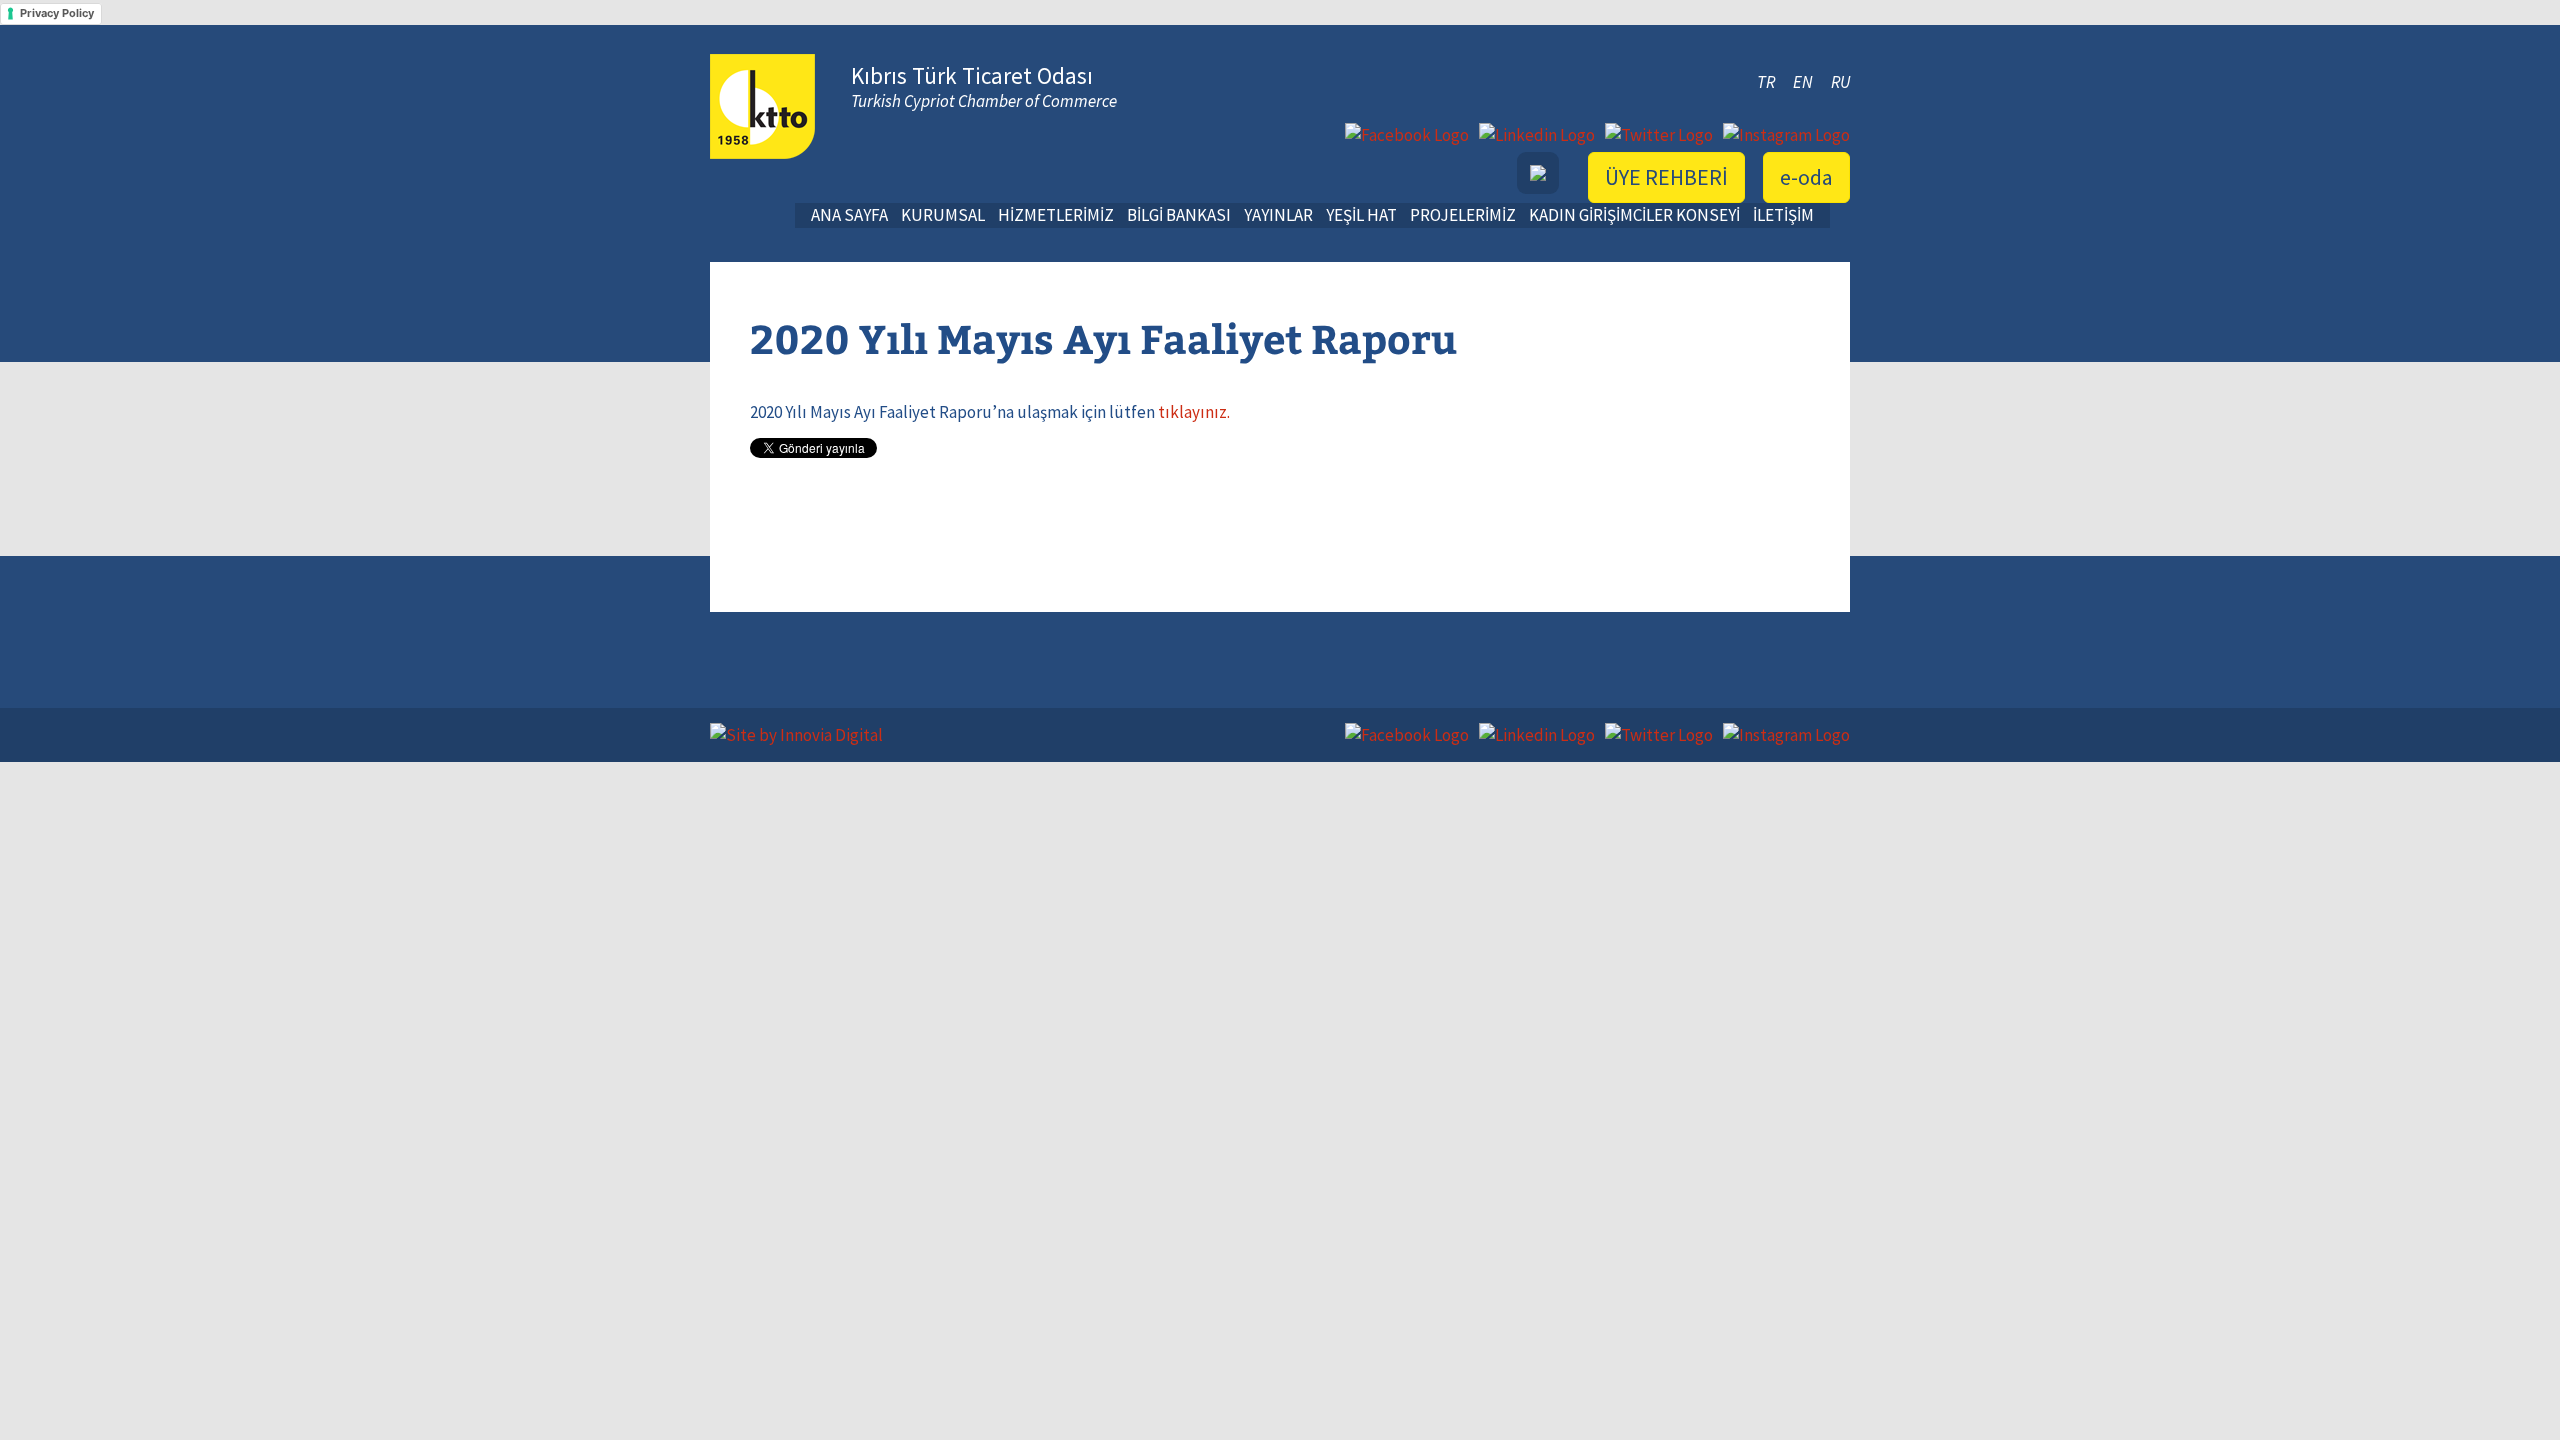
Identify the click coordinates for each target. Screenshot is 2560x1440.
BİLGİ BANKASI (1179, 215)
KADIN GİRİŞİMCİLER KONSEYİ (1634, 215)
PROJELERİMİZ (1463, 215)
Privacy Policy (57, 13)
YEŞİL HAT (1361, 215)
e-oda (1806, 177)
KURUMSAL (943, 215)
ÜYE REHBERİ (1666, 177)
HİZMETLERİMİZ (1056, 215)
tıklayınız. (1194, 412)
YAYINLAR (1278, 215)
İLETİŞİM (1783, 215)
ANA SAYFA (849, 215)
